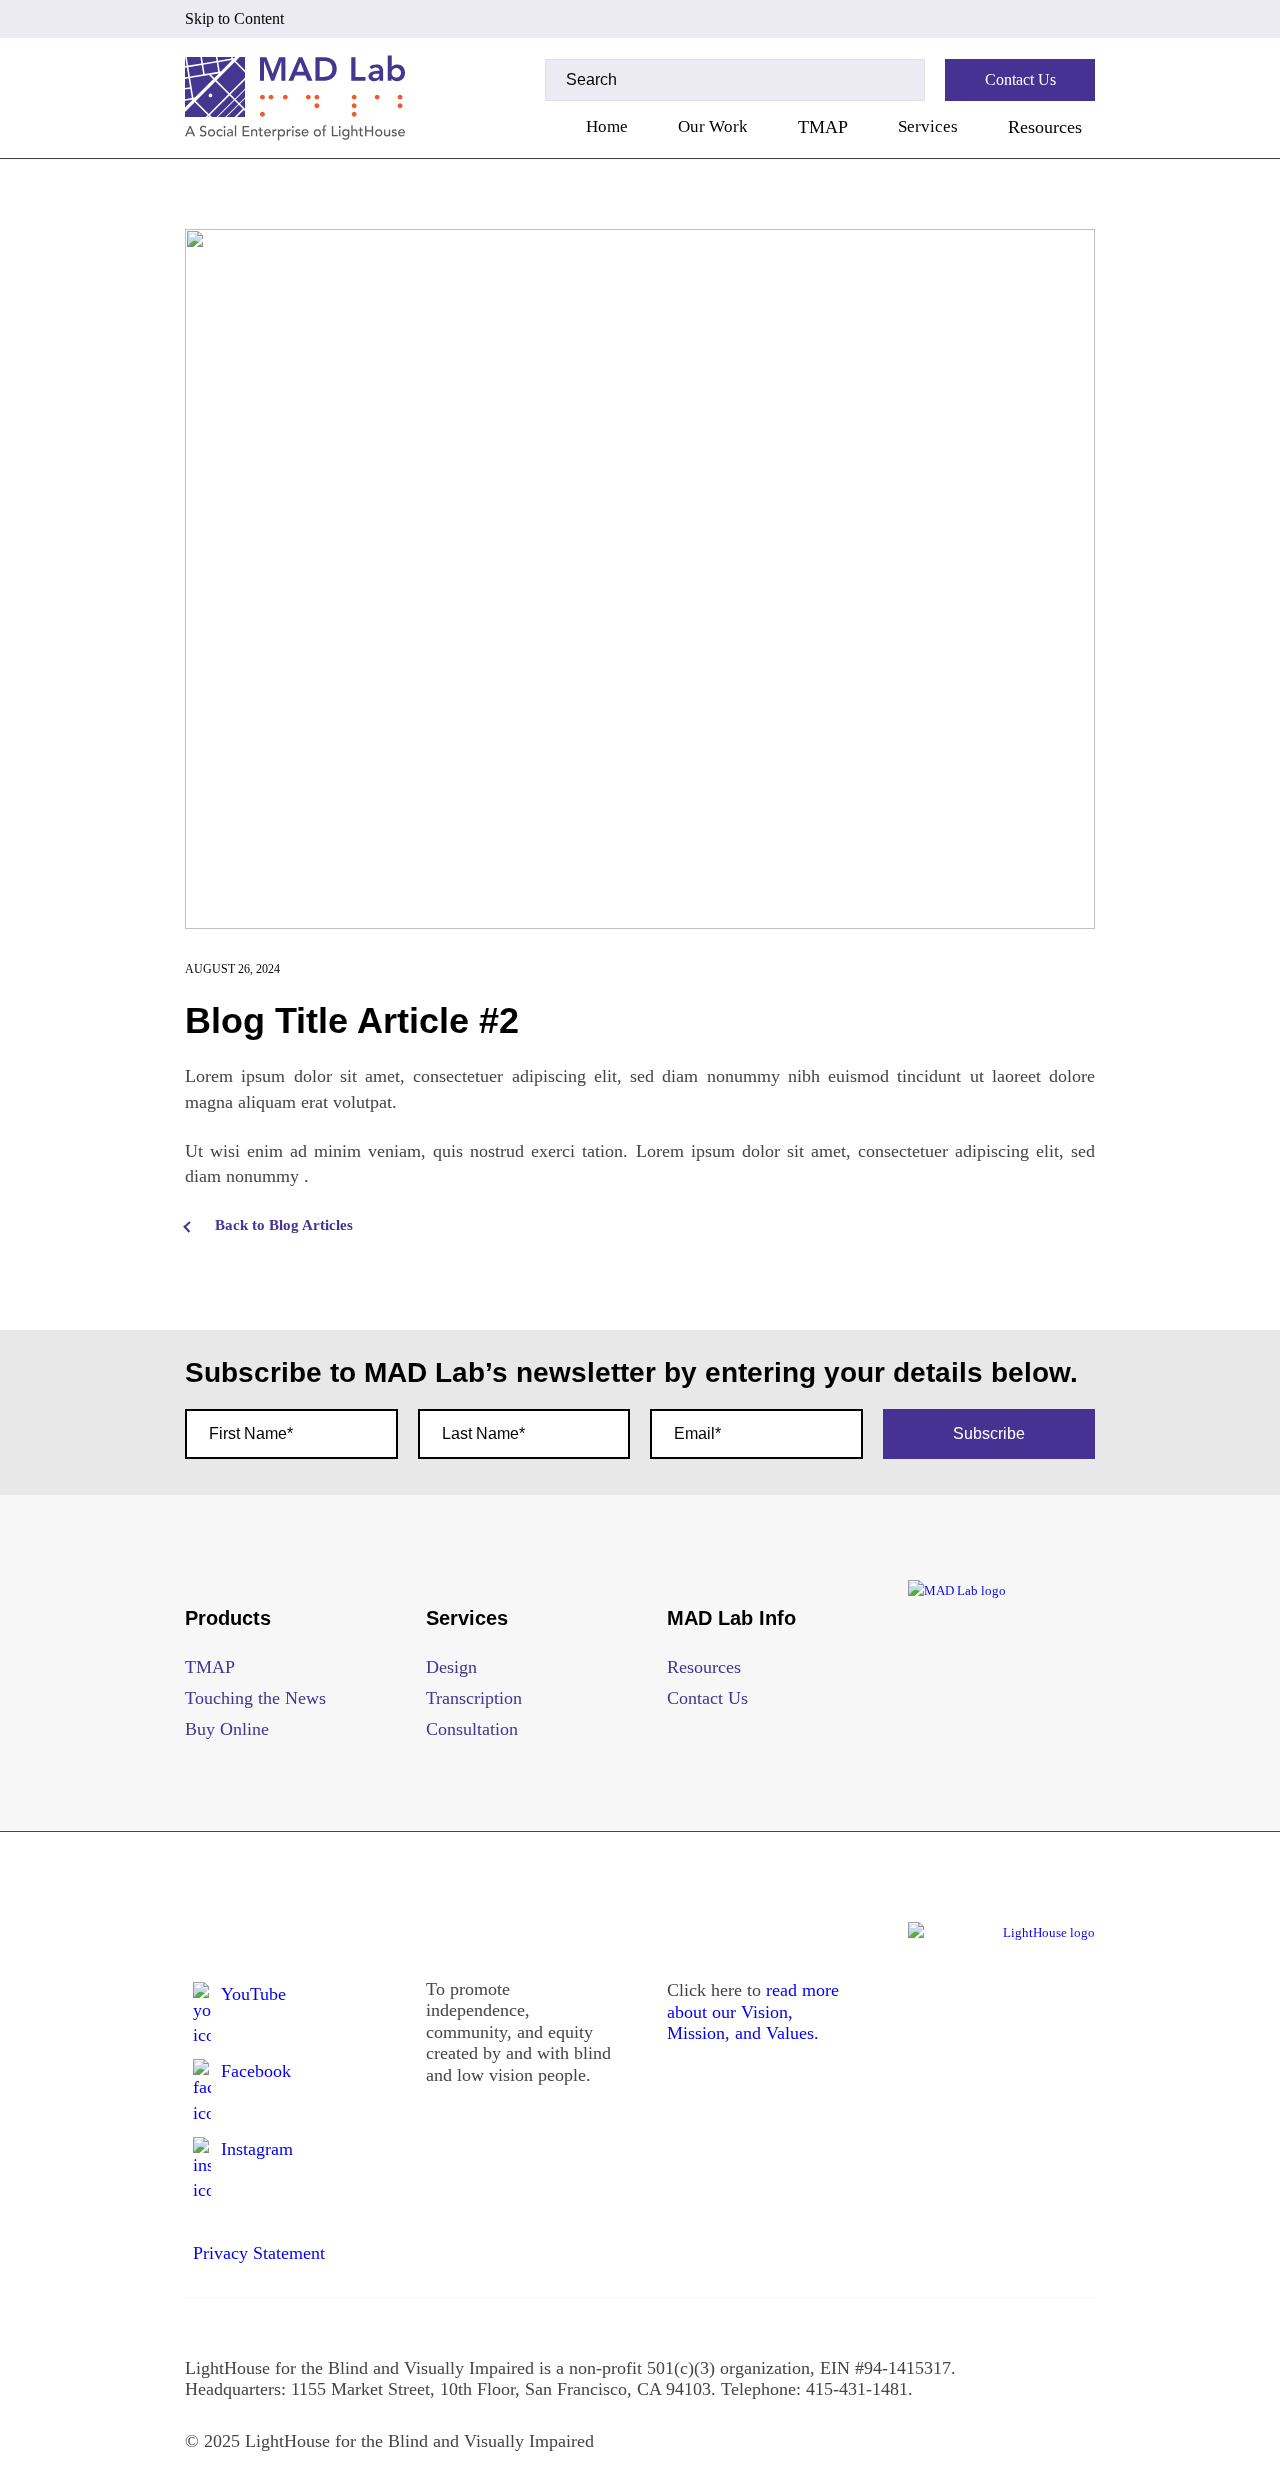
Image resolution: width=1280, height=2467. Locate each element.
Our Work (713, 126)
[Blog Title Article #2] (640, 579)
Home (607, 126)
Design (451, 1667)
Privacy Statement (259, 2253)
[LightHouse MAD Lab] (295, 98)
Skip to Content (234, 18)
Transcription (474, 1698)
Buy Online (227, 1729)
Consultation (472, 1729)
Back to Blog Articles (284, 1225)
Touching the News (255, 1698)
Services (928, 126)
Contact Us (707, 1698)
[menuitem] (607, 127)
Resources (1045, 127)
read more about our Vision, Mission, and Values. (753, 2011)
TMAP (823, 127)
